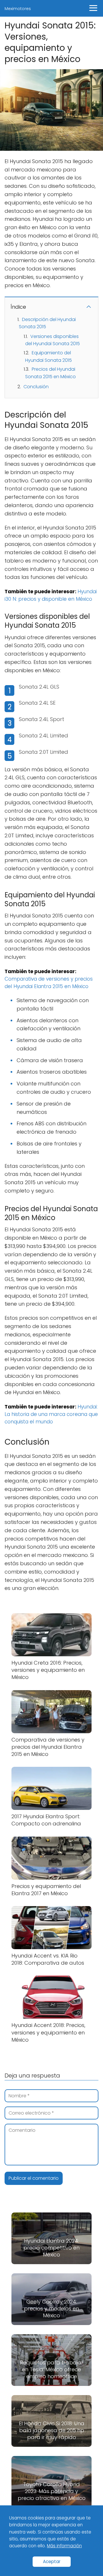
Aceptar (52, 2561)
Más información (64, 2546)
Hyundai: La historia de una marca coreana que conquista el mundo (51, 1414)
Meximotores (18, 9)
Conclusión (36, 387)
